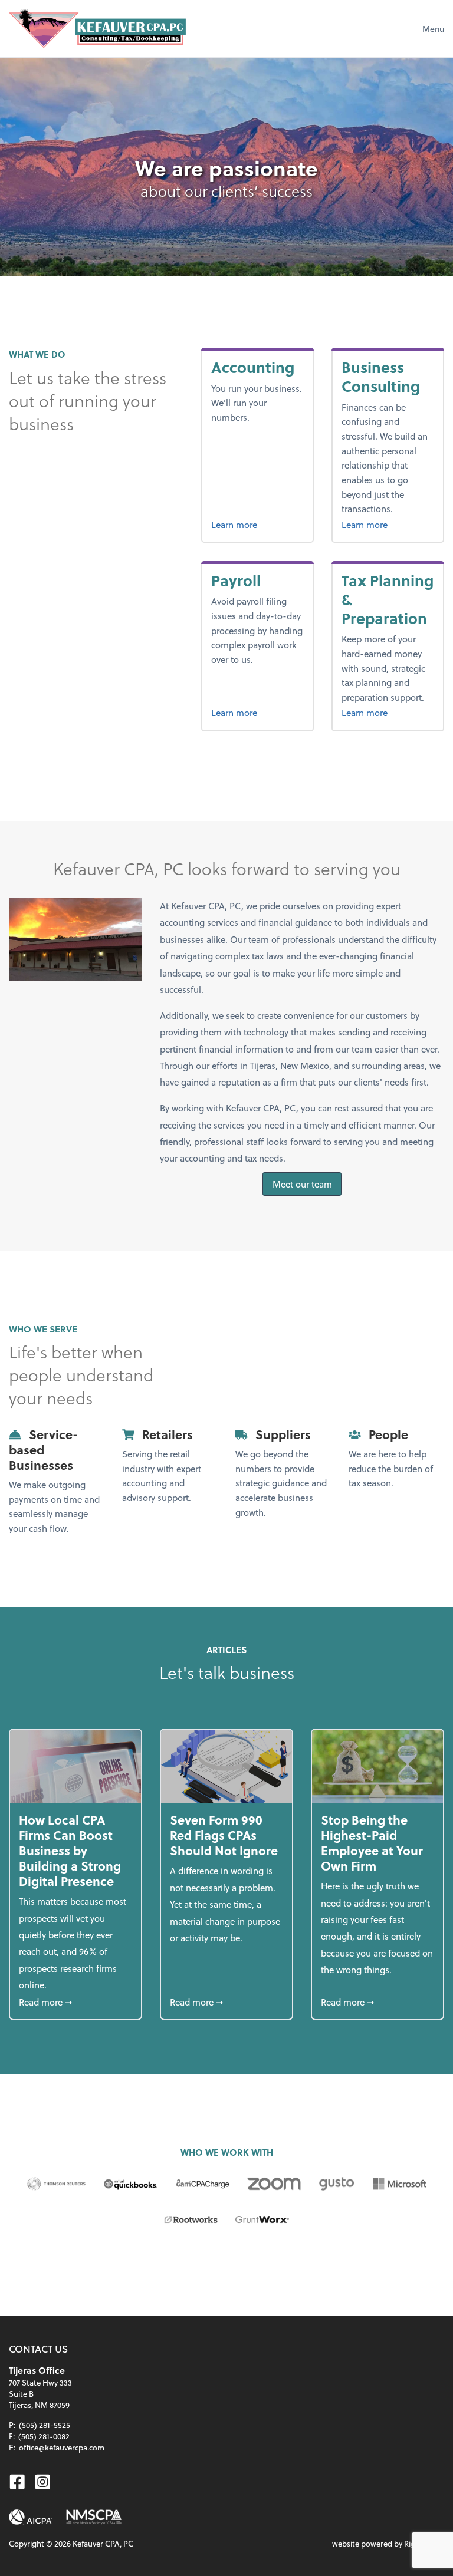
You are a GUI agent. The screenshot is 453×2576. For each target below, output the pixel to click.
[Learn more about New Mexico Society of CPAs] (94, 2517)
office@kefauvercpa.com (62, 2447)
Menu (433, 29)
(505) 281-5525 (45, 2425)
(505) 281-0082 (44, 2436)
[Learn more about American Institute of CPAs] (31, 2517)
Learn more (234, 525)
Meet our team (302, 1184)
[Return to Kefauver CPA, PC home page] (97, 29)
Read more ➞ (75, 2002)
